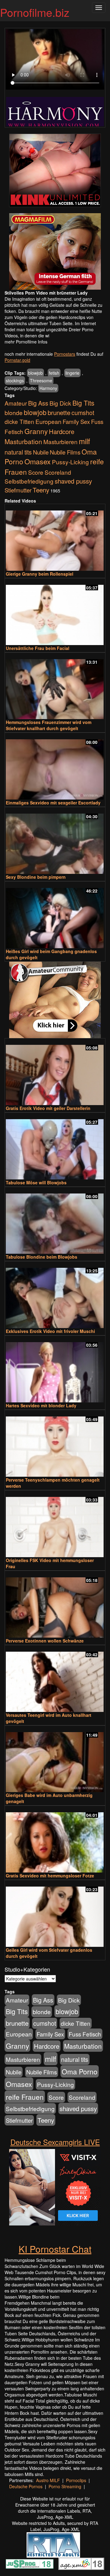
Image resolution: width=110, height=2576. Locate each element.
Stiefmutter (18, 490)
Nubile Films (65, 452)
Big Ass (38, 403)
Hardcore (62, 431)
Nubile (41, 452)
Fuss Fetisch (85, 2034)
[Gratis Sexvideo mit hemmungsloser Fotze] (55, 1840)
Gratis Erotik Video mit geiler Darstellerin (48, 1108)
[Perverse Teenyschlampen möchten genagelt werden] (55, 1444)
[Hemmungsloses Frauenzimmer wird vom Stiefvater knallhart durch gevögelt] (55, 687)
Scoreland (58, 472)
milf (84, 441)
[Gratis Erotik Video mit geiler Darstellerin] (55, 1072)
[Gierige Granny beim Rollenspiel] (55, 538)
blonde (14, 413)
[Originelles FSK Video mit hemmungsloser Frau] (55, 1524)
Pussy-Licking (70, 462)
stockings (15, 380)
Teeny (41, 490)
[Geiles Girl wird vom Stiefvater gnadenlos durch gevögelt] (55, 1914)
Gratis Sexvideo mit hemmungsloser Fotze (50, 1876)
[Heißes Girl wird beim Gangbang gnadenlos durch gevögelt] (55, 915)
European (48, 421)
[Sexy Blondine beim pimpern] (55, 841)
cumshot (83, 413)
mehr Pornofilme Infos (26, 342)
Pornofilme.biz (35, 12)
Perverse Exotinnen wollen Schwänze (45, 1641)
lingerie (72, 373)
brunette (59, 412)
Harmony (48, 388)
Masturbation (23, 441)
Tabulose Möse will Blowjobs (36, 1182)
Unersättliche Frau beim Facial (38, 648)
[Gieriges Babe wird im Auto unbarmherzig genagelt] (55, 1759)
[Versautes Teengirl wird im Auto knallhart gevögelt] (55, 1679)
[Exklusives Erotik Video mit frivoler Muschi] (55, 1295)
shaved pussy (73, 481)
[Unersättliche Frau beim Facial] (55, 612)
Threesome (41, 380)
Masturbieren (61, 442)
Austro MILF (48, 2480)
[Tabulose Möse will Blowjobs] (55, 1147)
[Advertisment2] (55, 251)
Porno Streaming (65, 2486)
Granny (36, 431)
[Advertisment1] (55, 170)
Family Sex (76, 421)
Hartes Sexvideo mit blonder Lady (41, 1405)
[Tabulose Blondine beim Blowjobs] (55, 1221)
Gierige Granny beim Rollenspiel (40, 574)
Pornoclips (76, 2480)
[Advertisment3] (55, 1000)
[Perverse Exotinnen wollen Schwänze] (55, 1605)
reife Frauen (25, 2097)
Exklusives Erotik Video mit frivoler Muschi (50, 1331)
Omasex (38, 461)
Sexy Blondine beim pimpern (36, 877)
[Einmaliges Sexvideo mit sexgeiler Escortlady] (55, 767)
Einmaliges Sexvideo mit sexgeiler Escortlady (53, 803)
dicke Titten (19, 421)
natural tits (18, 452)
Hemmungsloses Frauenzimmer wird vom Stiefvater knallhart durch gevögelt (49, 725)
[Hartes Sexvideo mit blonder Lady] (55, 1370)
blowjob (35, 373)
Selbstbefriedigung (29, 481)
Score (36, 472)
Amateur (16, 403)
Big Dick (60, 403)
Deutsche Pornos (26, 2486)
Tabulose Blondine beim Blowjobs (42, 1257)
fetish (54, 373)
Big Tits (83, 403)
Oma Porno (80, 2071)
